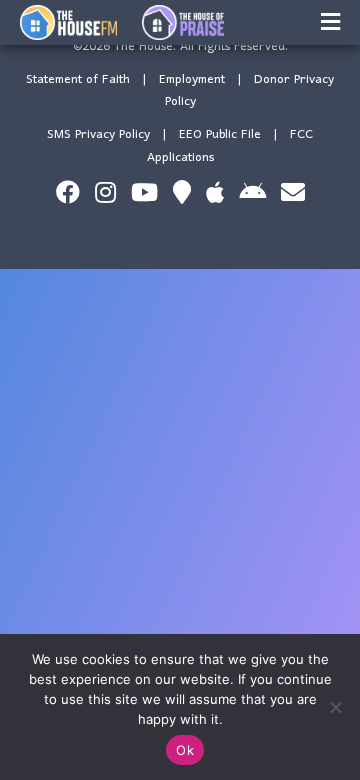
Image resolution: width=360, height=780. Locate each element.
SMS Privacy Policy (98, 134)
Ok (185, 750)
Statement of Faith (78, 79)
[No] (335, 707)
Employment (192, 79)
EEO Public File (220, 134)
